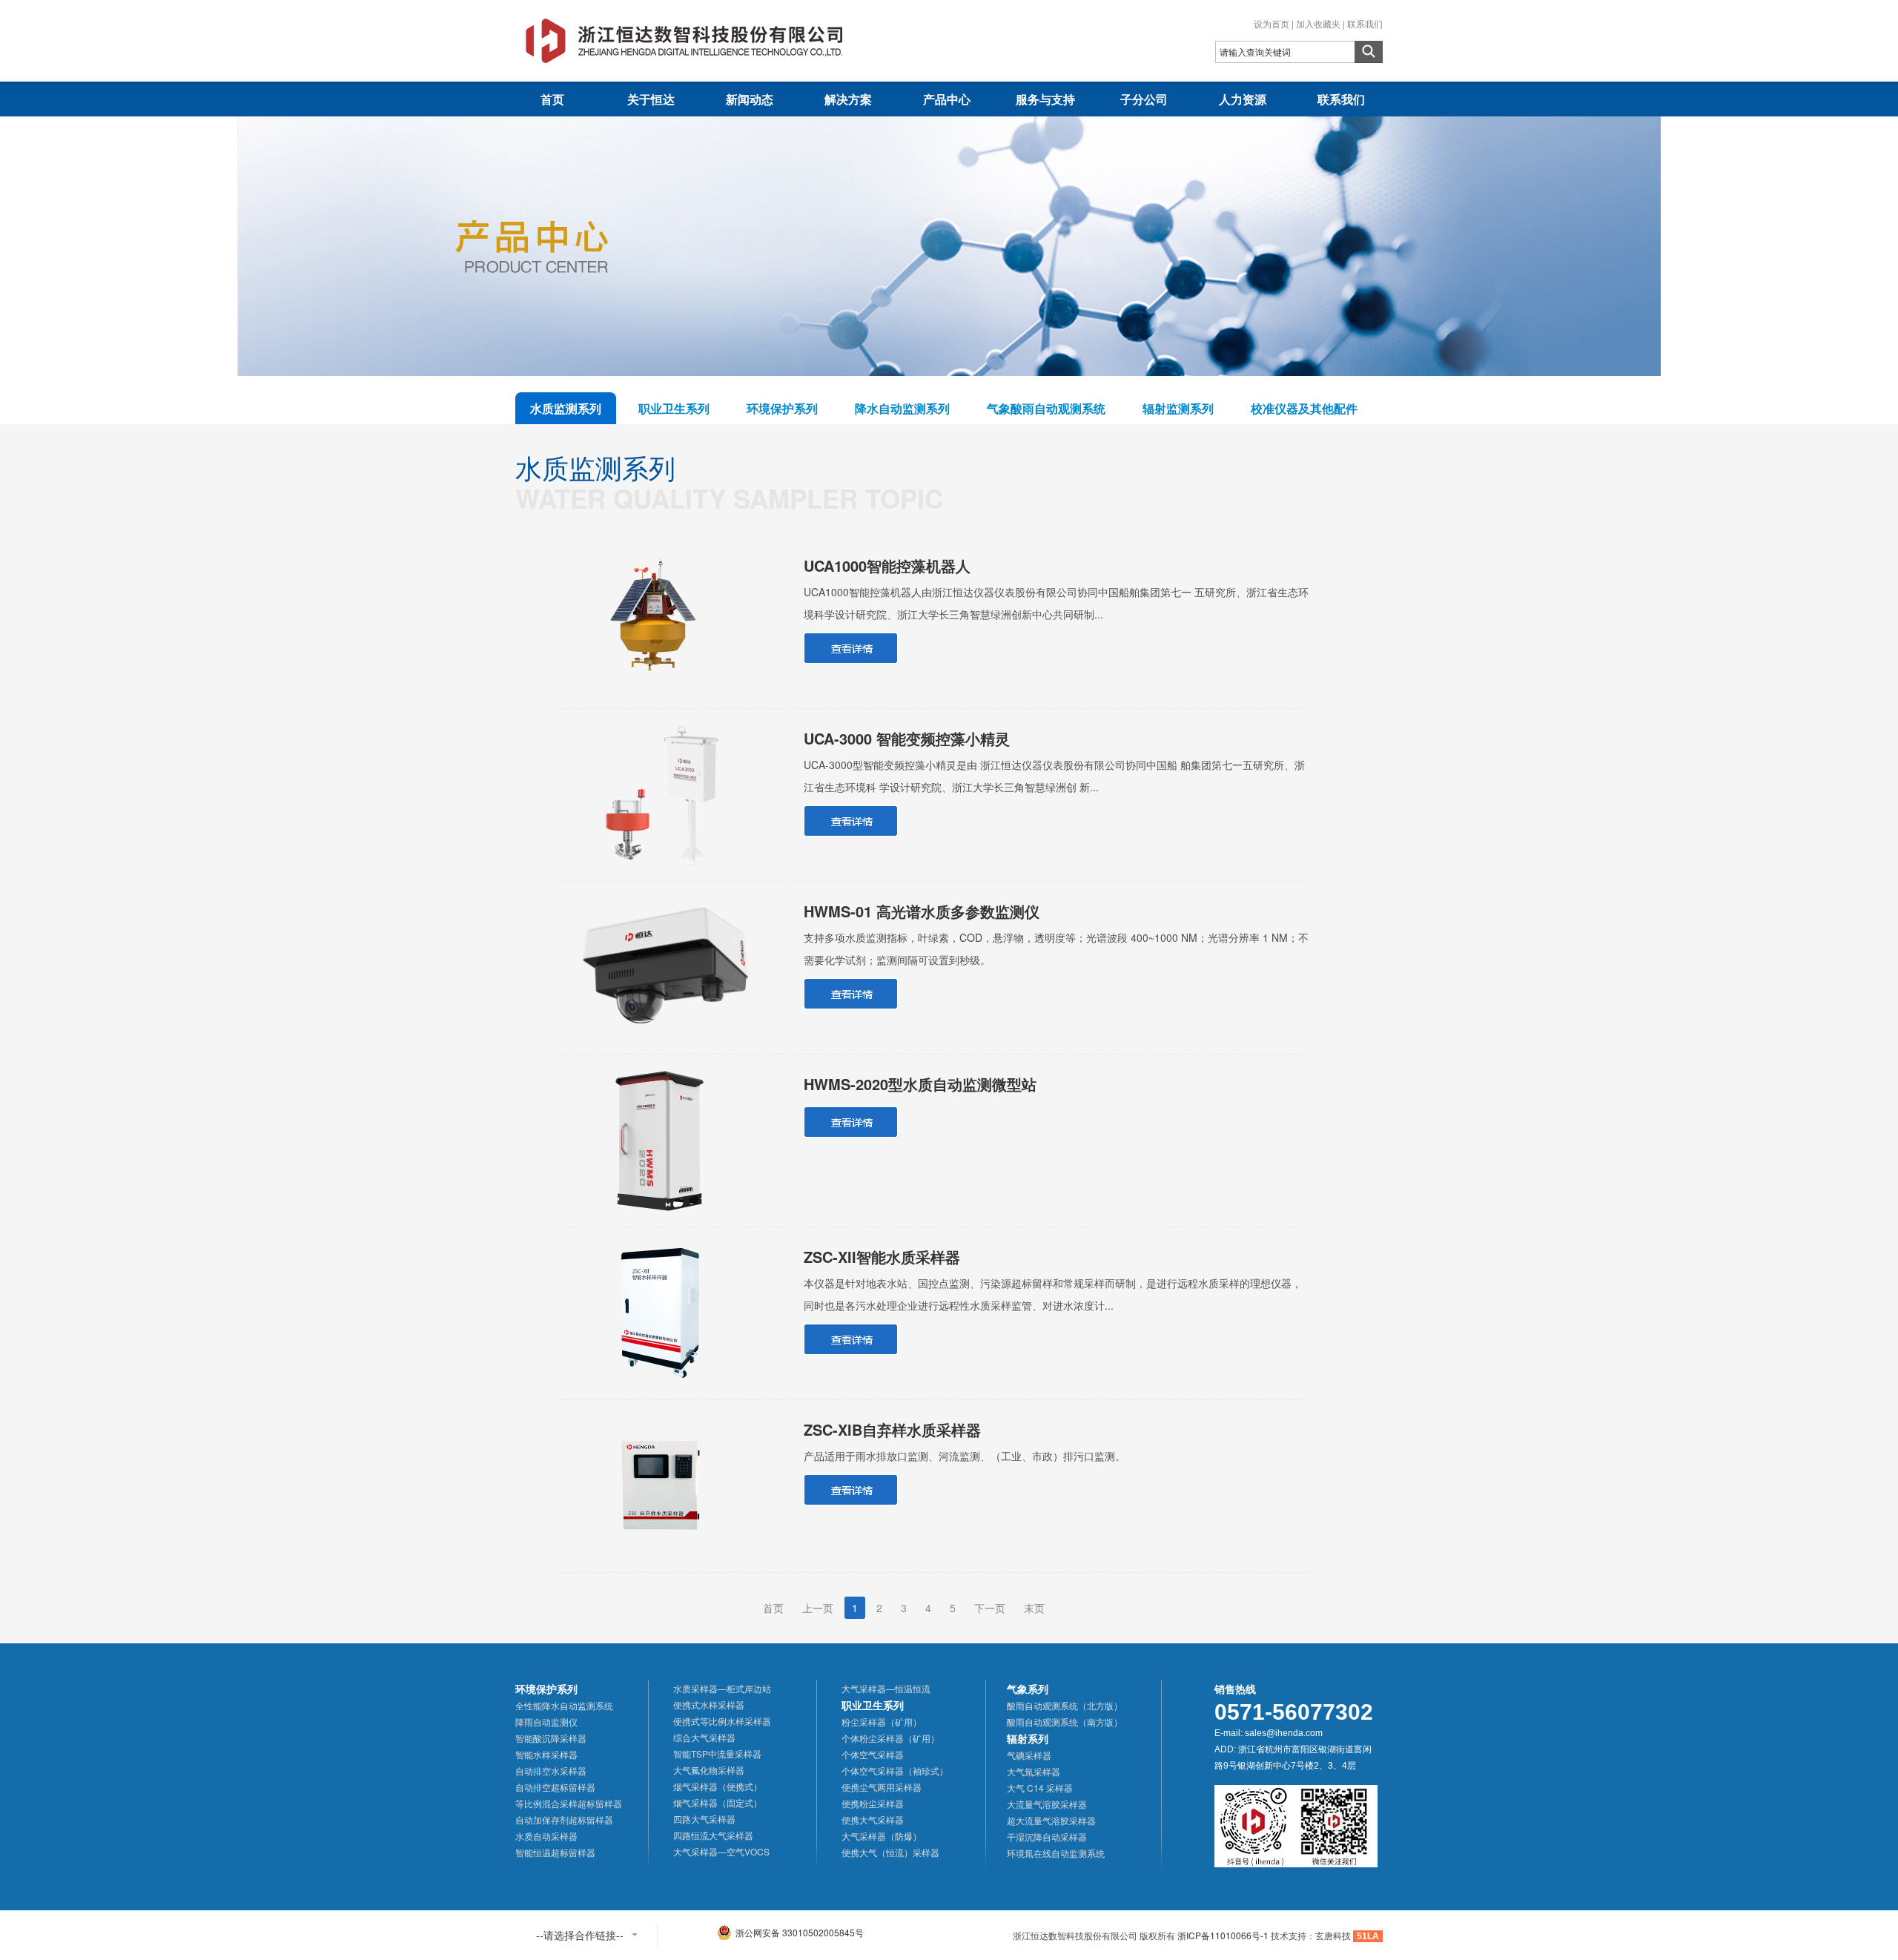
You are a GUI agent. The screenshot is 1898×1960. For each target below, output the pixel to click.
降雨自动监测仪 (546, 1722)
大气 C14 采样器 (1040, 1788)
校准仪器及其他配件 (1304, 408)
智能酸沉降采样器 (551, 1738)
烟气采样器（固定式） (718, 1802)
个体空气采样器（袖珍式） (895, 1771)
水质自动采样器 (546, 1836)
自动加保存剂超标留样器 (564, 1819)
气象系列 (1028, 1689)
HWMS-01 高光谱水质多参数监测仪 (922, 911)
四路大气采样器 (704, 1819)
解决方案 (848, 99)
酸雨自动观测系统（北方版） (1065, 1705)
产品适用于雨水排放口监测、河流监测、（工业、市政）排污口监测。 (965, 1456)
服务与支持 (1045, 99)
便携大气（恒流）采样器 (890, 1852)
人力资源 (1243, 99)
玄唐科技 (1333, 1935)
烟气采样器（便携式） (718, 1786)
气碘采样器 (1029, 1755)
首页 (552, 99)
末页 (1034, 1608)
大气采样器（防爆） (882, 1836)
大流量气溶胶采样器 (1047, 1804)
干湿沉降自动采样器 (1047, 1837)
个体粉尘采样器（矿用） (890, 1738)
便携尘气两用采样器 (882, 1787)
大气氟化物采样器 (709, 1770)
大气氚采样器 (1034, 1771)
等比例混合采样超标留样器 (569, 1803)
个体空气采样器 (873, 1754)
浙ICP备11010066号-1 (1223, 1935)
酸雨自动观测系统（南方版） (1065, 1722)
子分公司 (1144, 99)
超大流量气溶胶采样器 (1051, 1820)
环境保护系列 (782, 408)
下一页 (990, 1608)
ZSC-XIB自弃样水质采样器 (892, 1429)
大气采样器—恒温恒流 (886, 1688)
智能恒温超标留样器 (555, 1852)
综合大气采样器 (704, 1737)
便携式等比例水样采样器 (722, 1721)
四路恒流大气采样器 (713, 1835)
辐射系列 (1028, 1738)
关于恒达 (651, 99)
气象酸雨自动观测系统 (1046, 408)
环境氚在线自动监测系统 (1056, 1853)
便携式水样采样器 (709, 1705)
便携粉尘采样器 (873, 1803)
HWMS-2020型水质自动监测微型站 (920, 1084)
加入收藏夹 (1318, 23)
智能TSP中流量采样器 (717, 1753)
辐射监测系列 (1178, 408)
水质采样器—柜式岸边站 (722, 1688)
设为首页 (1272, 23)
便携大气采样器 (873, 1819)
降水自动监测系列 (902, 408)
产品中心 (947, 99)
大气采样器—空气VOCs (721, 1851)
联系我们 (1365, 23)
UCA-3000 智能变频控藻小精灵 (907, 738)
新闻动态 (750, 99)
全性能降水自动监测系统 (564, 1705)
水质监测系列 (566, 408)
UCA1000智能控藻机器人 (887, 565)
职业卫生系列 (674, 408)
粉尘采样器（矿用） (882, 1722)
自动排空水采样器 (551, 1771)
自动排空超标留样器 (555, 1787)
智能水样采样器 (546, 1754)
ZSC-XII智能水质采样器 (882, 1257)
